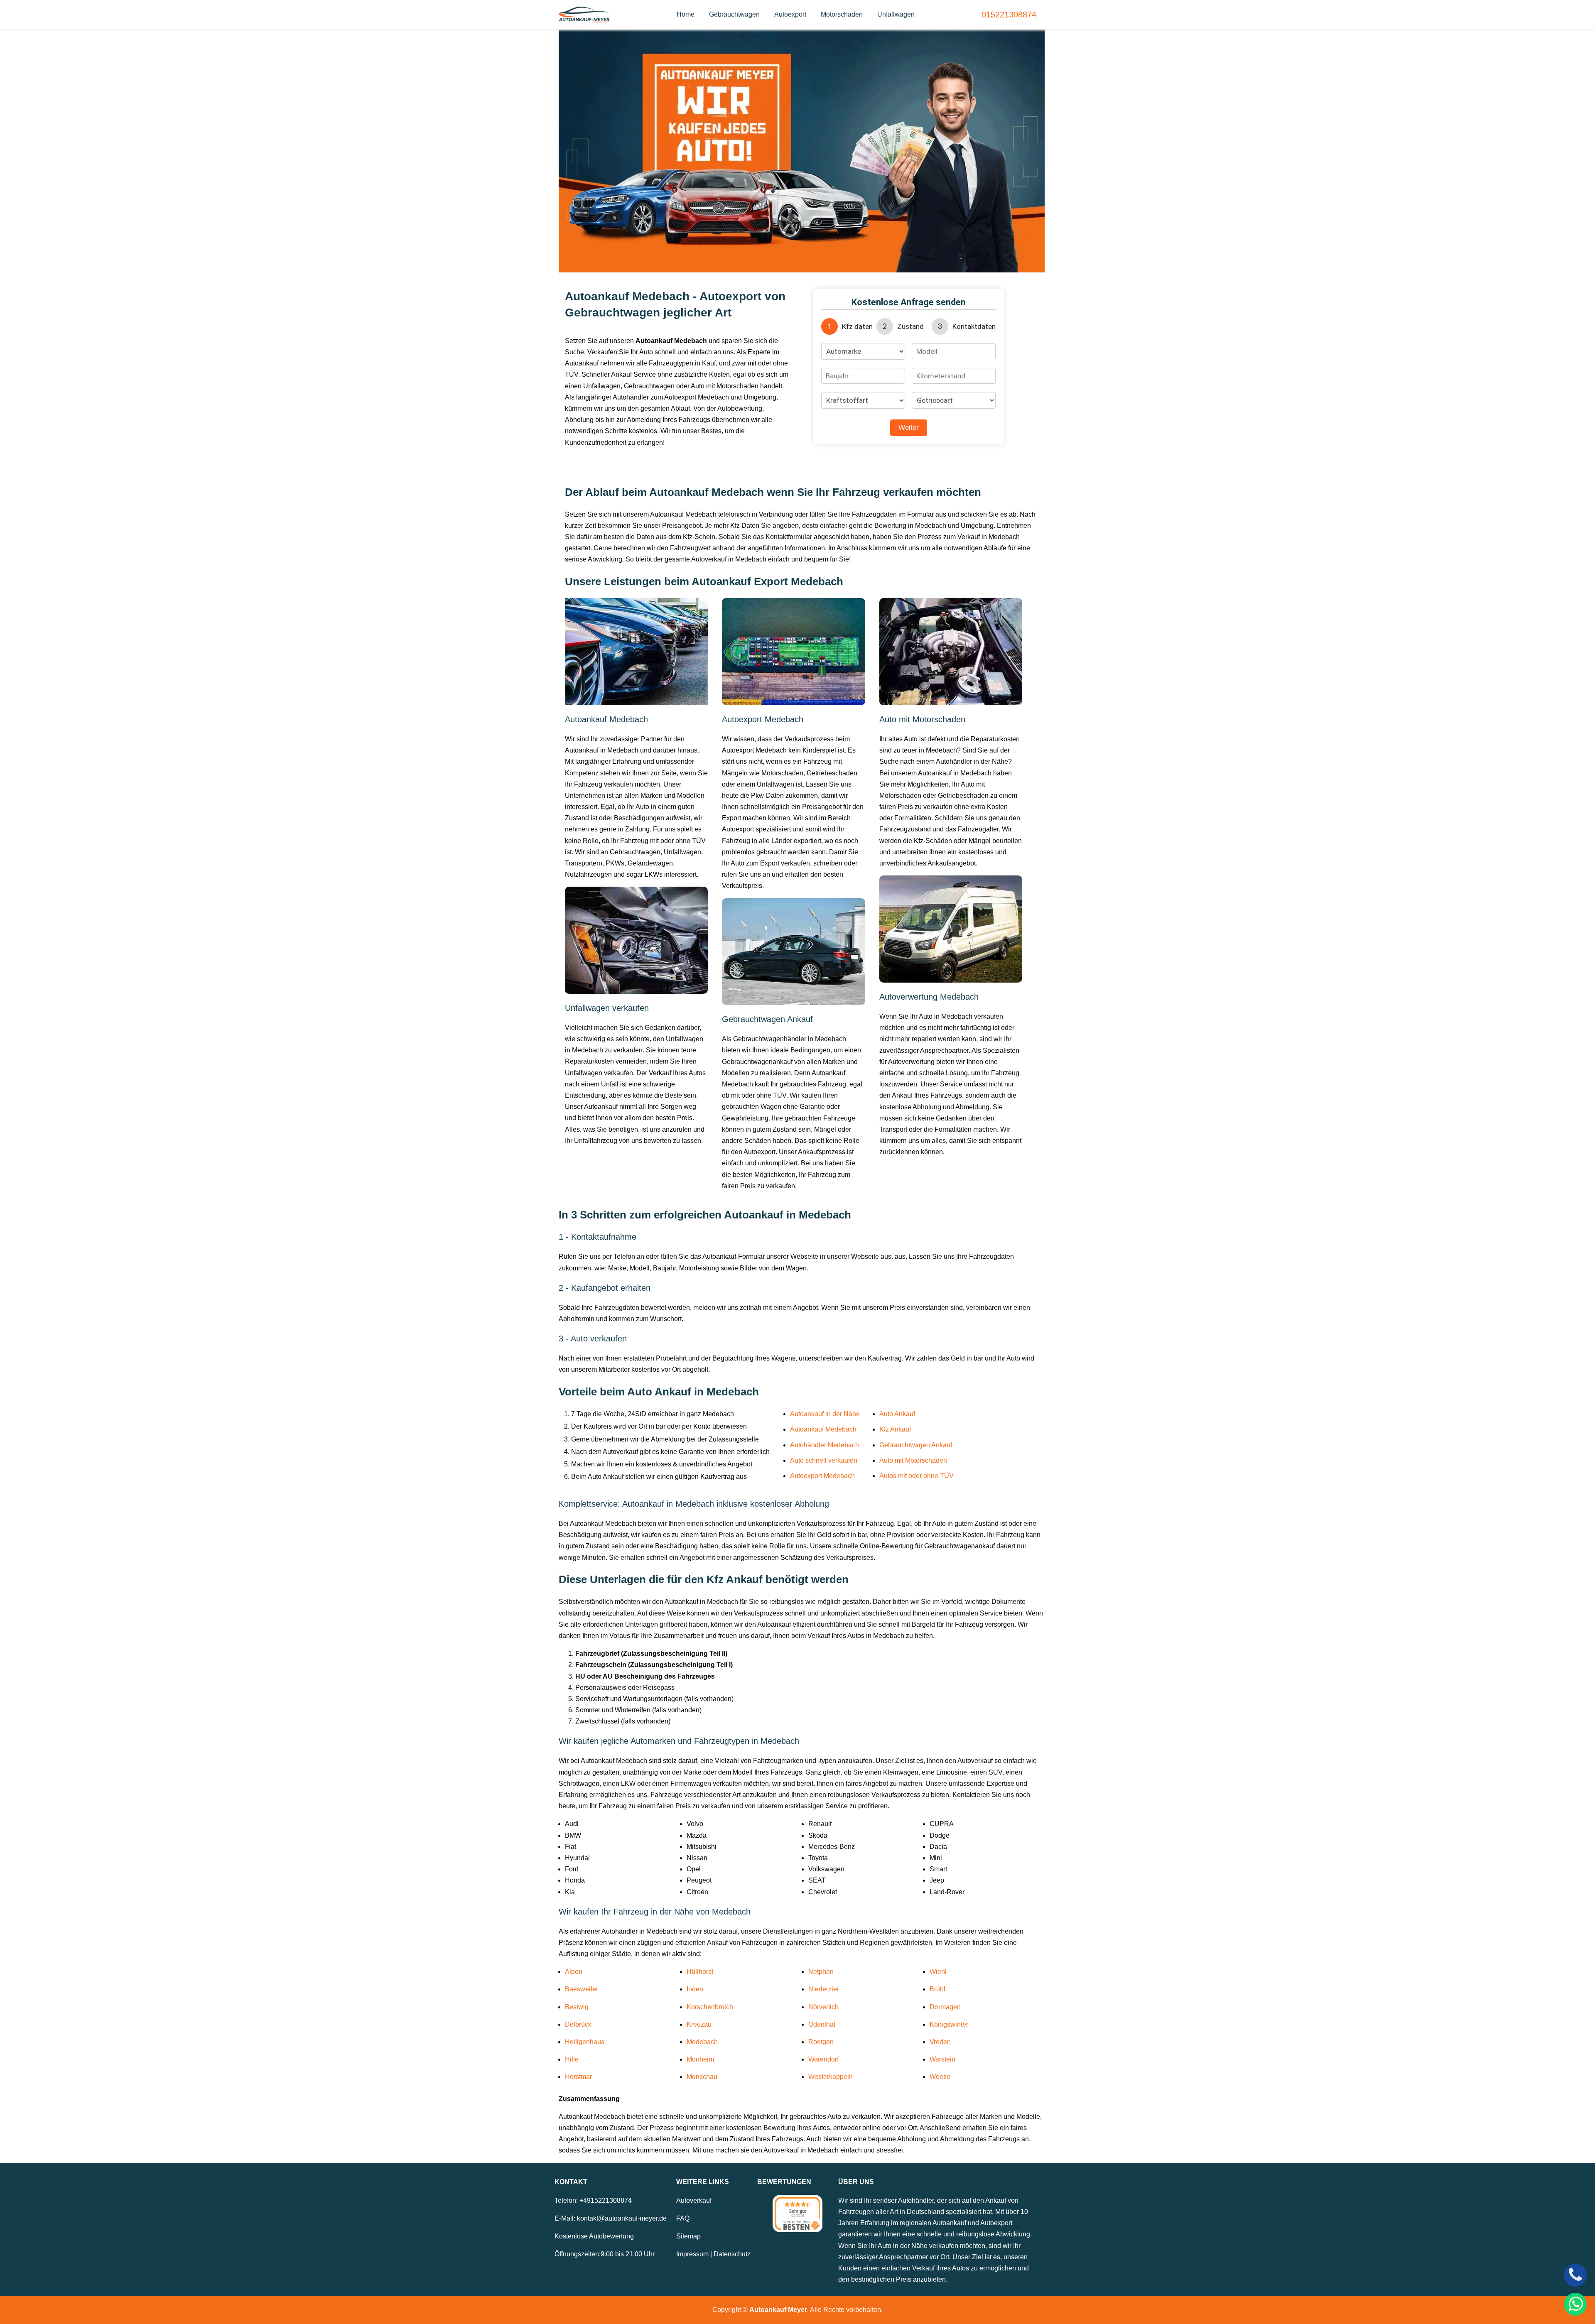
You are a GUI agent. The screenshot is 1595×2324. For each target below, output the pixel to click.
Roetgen (821, 2042)
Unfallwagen (896, 14)
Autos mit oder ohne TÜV (917, 1476)
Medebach (702, 2042)
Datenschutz (732, 2254)
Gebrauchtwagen (734, 14)
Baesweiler (582, 1989)
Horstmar (578, 2077)
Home (686, 14)
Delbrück (578, 2024)
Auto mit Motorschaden (913, 1460)
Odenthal (822, 2024)
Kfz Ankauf (895, 1429)
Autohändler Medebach (824, 1445)
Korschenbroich (710, 2007)
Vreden (940, 2042)
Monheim (700, 2059)
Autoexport (790, 14)
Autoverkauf (694, 2200)
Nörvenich (823, 2007)
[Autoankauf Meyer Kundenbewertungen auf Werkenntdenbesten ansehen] (797, 2214)
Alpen (574, 1972)
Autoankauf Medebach (823, 1429)
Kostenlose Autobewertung (594, 2236)
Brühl (937, 1989)
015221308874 (1009, 15)
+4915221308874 (606, 2200)
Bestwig (577, 2007)
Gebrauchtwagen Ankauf (916, 1445)
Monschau (702, 2077)
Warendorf (823, 2059)
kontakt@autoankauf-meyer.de (622, 2218)
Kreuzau (699, 2024)
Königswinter (949, 2024)
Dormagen (945, 2007)
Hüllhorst (700, 1972)
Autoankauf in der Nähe (825, 1414)
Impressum (692, 2254)
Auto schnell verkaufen (824, 1460)
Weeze (940, 2077)
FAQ (683, 2218)
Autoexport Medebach (822, 1476)
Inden (695, 1989)
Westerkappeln (831, 2077)
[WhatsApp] (1575, 2304)
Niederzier (824, 1989)
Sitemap (688, 2236)
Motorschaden (842, 14)
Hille (572, 2059)
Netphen (821, 1972)
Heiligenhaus (585, 2042)
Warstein (942, 2059)
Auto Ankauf (897, 1414)
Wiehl (938, 1972)
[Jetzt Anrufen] (1575, 2275)
